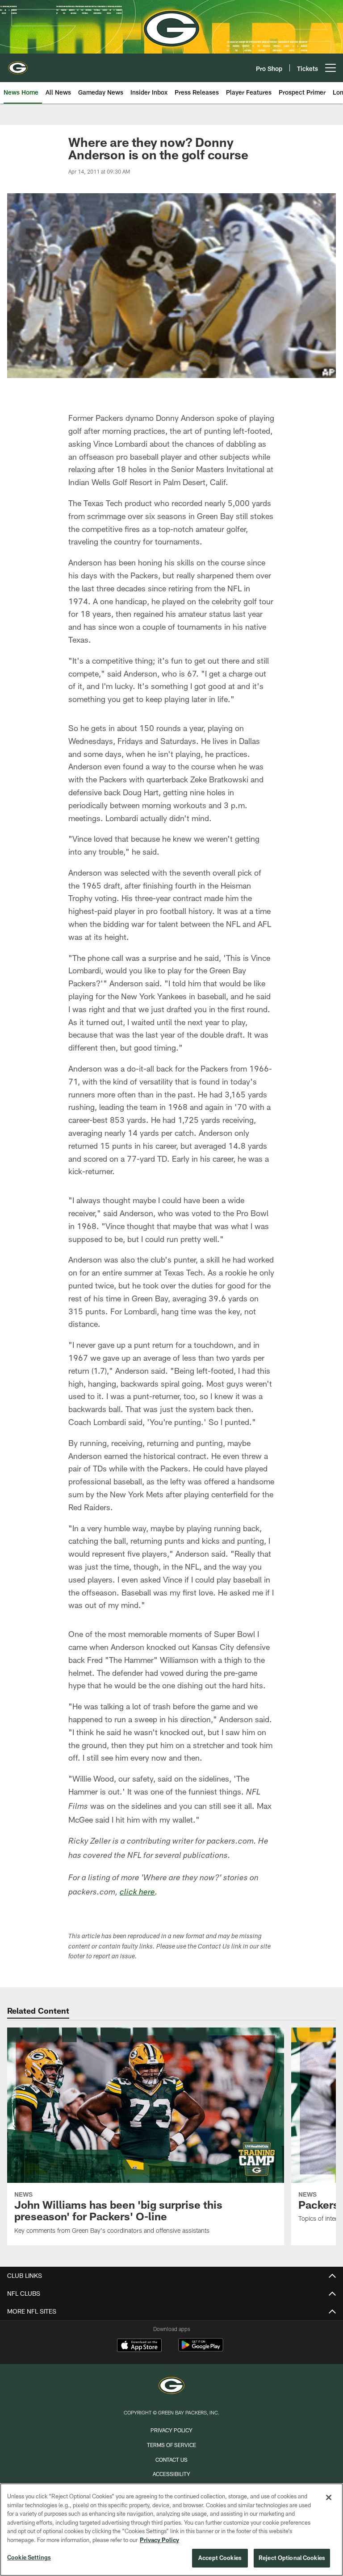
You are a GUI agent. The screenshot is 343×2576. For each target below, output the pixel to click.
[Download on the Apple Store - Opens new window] (139, 2346)
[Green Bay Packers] (171, 2387)
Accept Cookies (220, 2558)
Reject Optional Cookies (292, 2558)
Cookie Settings (29, 2557)
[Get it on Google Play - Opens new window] (201, 2350)
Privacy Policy (171, 2430)
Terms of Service (171, 2445)
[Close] (329, 2497)
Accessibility (171, 2474)
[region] (171, 2530)
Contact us (171, 2460)
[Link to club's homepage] (18, 64)
